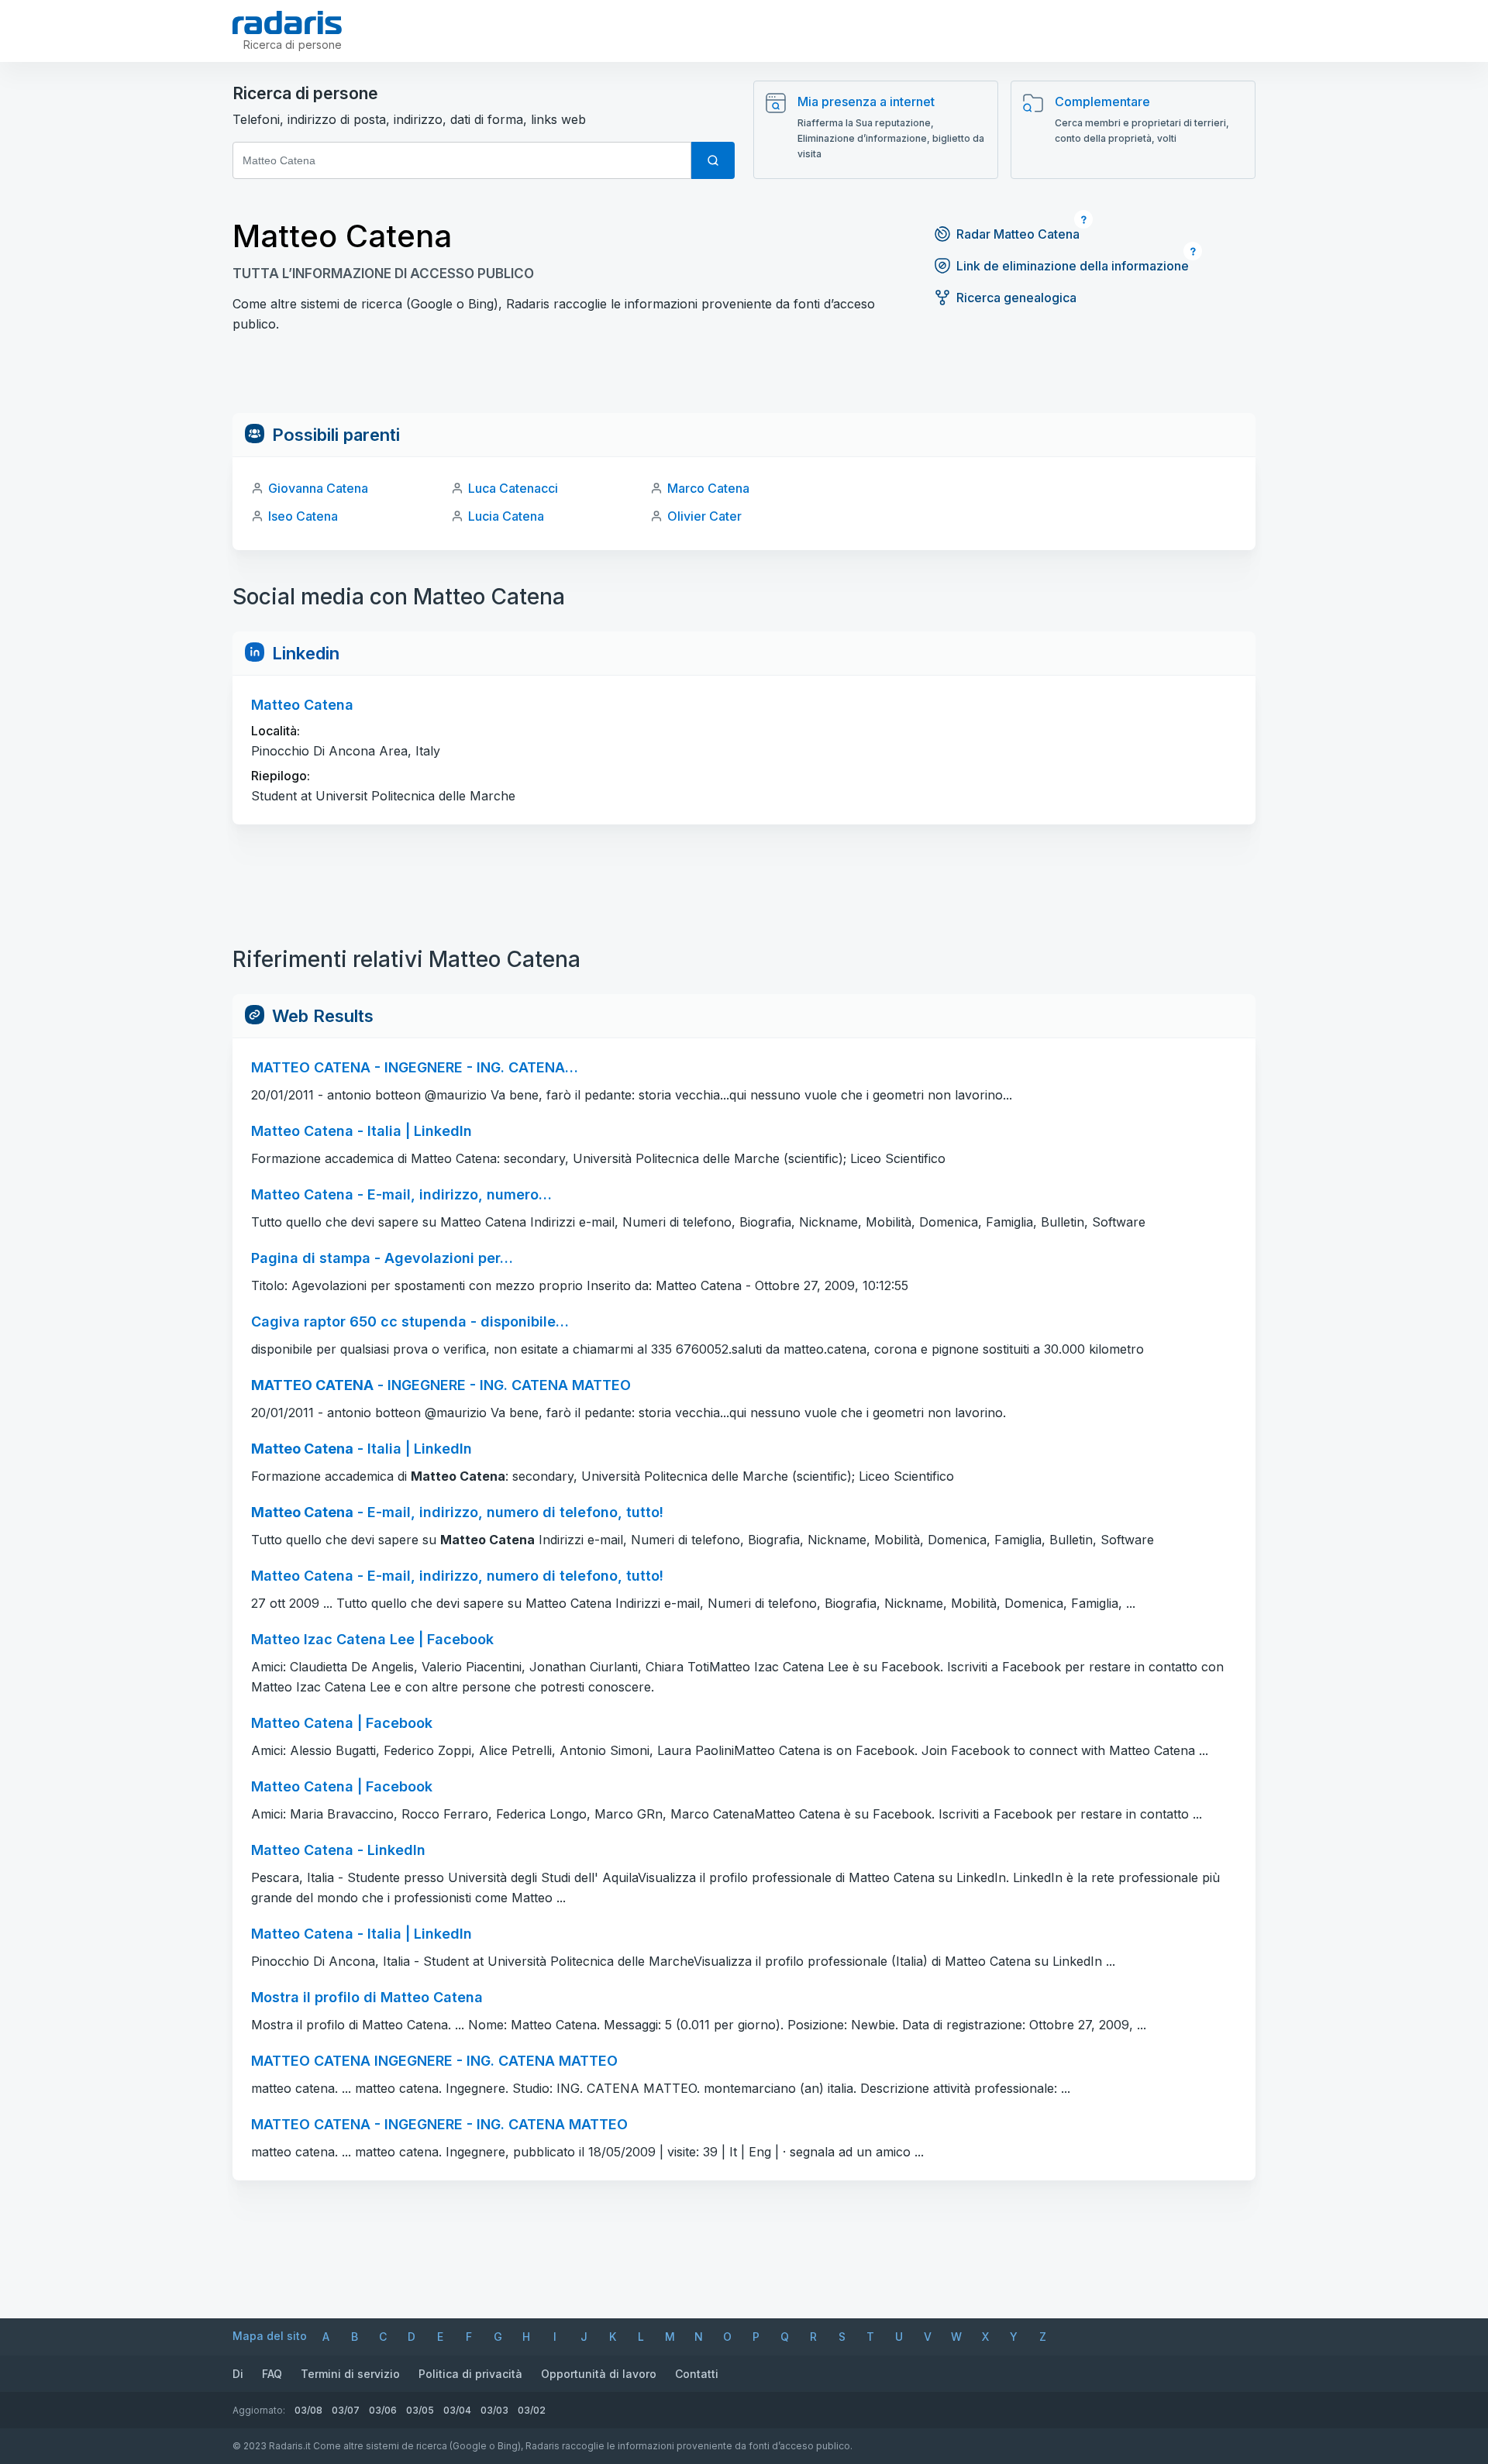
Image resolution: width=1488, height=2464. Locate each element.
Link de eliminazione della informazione (1073, 266)
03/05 (420, 2410)
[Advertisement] (744, 378)
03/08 (308, 2410)
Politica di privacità (470, 2374)
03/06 (383, 2410)
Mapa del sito (270, 2336)
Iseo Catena (303, 516)
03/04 (457, 2410)
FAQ (272, 2374)
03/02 (532, 2410)
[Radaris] (287, 22)
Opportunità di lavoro (599, 2374)
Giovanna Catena (318, 488)
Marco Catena (708, 488)
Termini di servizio (350, 2374)
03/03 (494, 2410)
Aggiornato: (259, 2410)
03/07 (346, 2410)
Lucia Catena (506, 516)
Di (238, 2374)
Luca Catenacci (513, 488)
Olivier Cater (704, 516)
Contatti (697, 2374)
